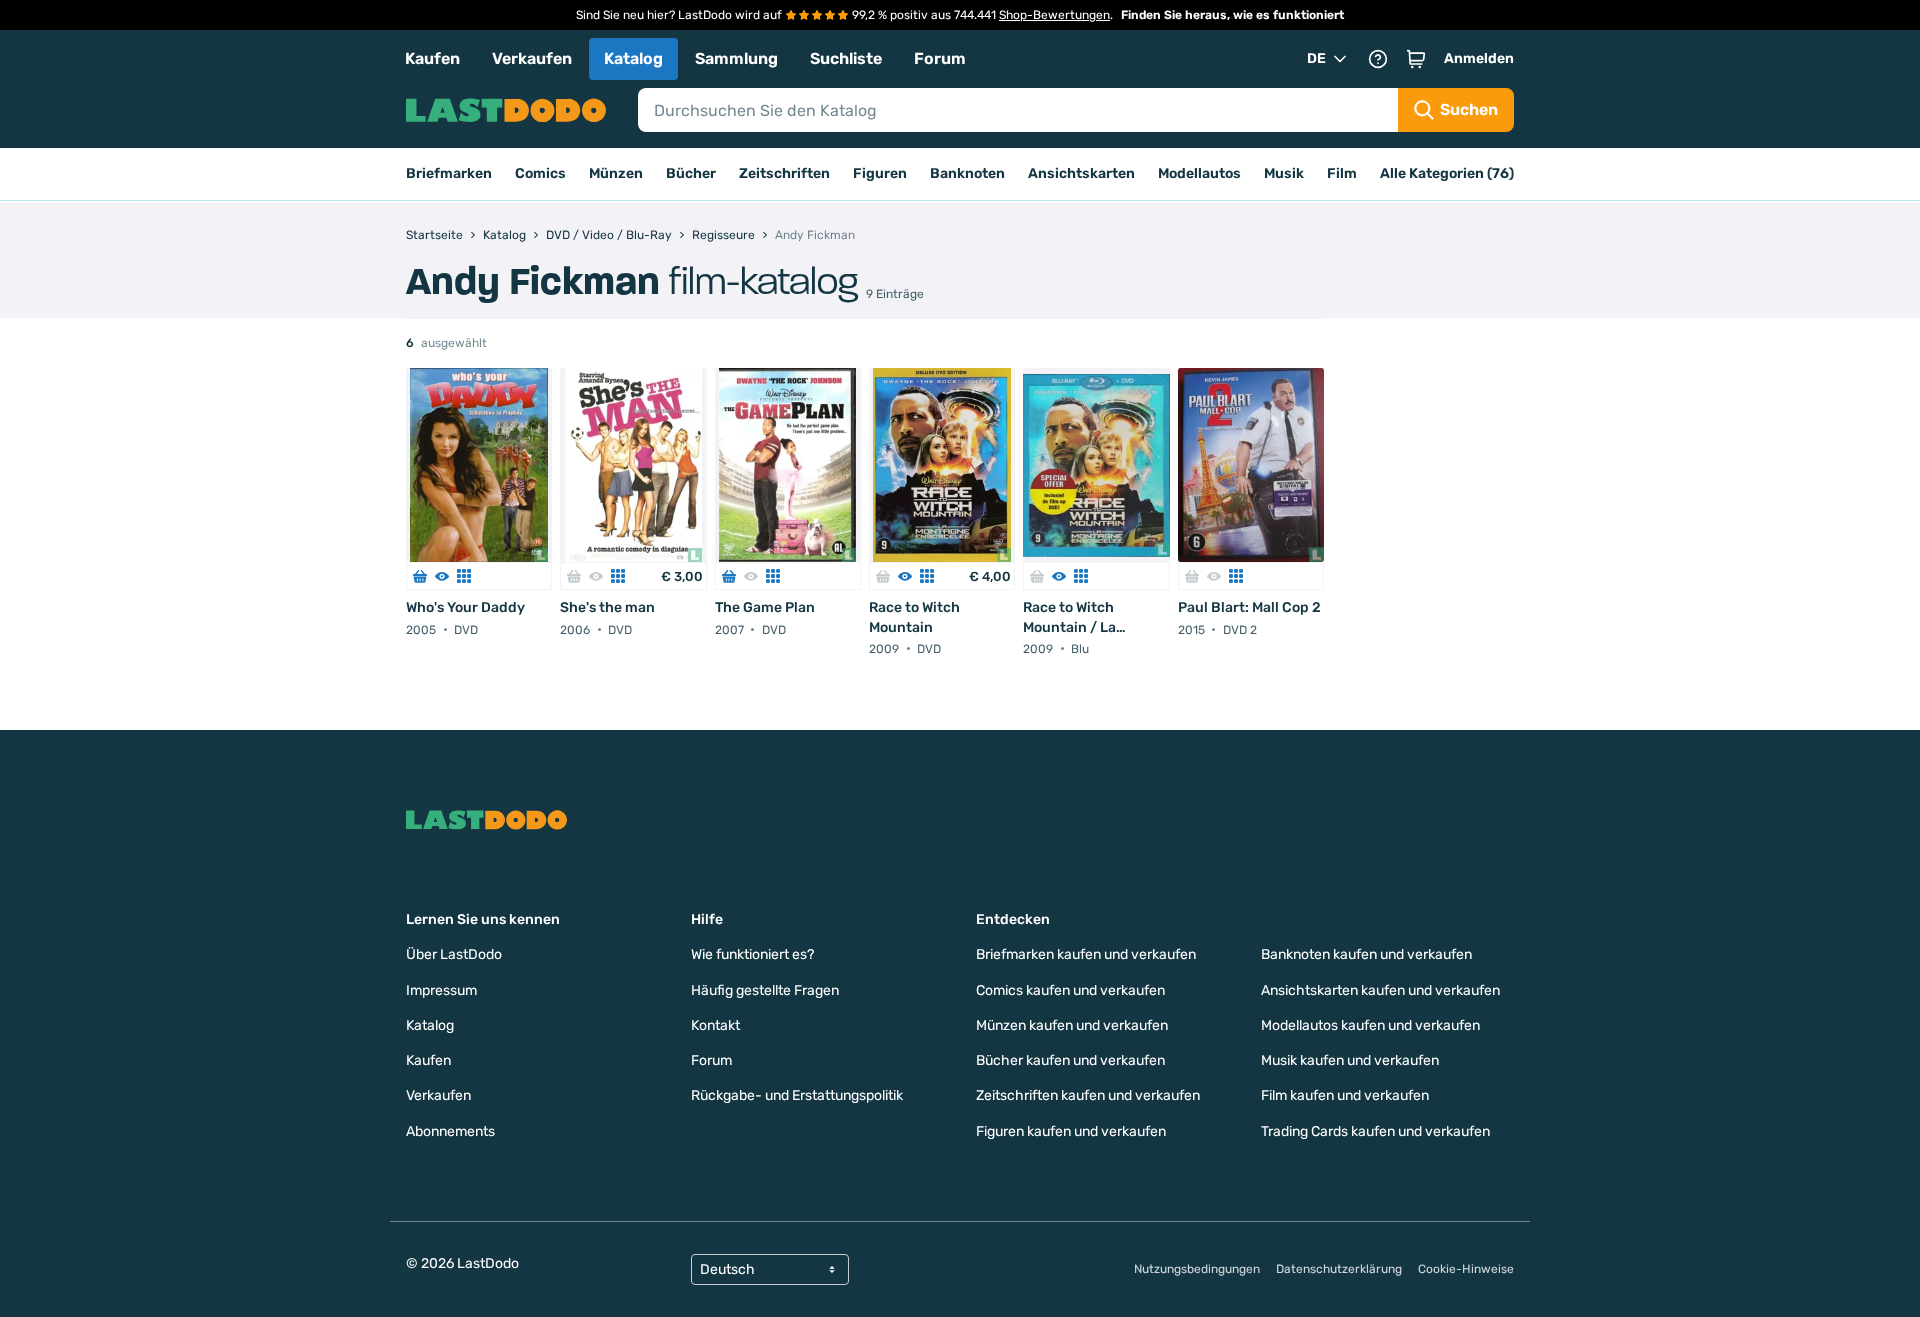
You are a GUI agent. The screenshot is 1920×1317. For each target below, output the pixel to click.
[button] (1416, 59)
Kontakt (715, 1025)
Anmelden (1479, 58)
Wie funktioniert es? (752, 954)
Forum (940, 58)
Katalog (633, 58)
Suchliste (846, 58)
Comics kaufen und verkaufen (1070, 990)
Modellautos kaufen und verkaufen (1370, 1025)
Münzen (616, 173)
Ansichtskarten (1081, 173)
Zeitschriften (784, 173)
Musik (1284, 173)
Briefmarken (449, 173)
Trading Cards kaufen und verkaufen (1375, 1131)
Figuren (880, 173)
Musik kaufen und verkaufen (1350, 1060)
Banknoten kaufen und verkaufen (1366, 954)
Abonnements (450, 1131)
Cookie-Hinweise (1466, 1269)
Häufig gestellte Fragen (765, 990)
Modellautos (1199, 173)
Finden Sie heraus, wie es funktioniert (1232, 15)
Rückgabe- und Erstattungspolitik (797, 1095)
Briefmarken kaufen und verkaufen (1086, 954)
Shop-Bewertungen (1054, 15)
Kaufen (432, 58)
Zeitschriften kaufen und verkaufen (1088, 1095)
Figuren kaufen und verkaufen (1071, 1131)
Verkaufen (532, 58)
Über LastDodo (454, 954)
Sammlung (736, 58)
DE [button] (1316, 58)
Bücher (691, 173)
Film (1342, 173)
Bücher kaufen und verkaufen (1070, 1060)
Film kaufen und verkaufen (1345, 1095)
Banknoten (967, 173)
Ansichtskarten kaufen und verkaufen (1380, 990)
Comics (540, 173)
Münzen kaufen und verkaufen (1072, 1025)
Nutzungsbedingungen (1197, 1269)
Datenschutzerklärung (1339, 1269)
